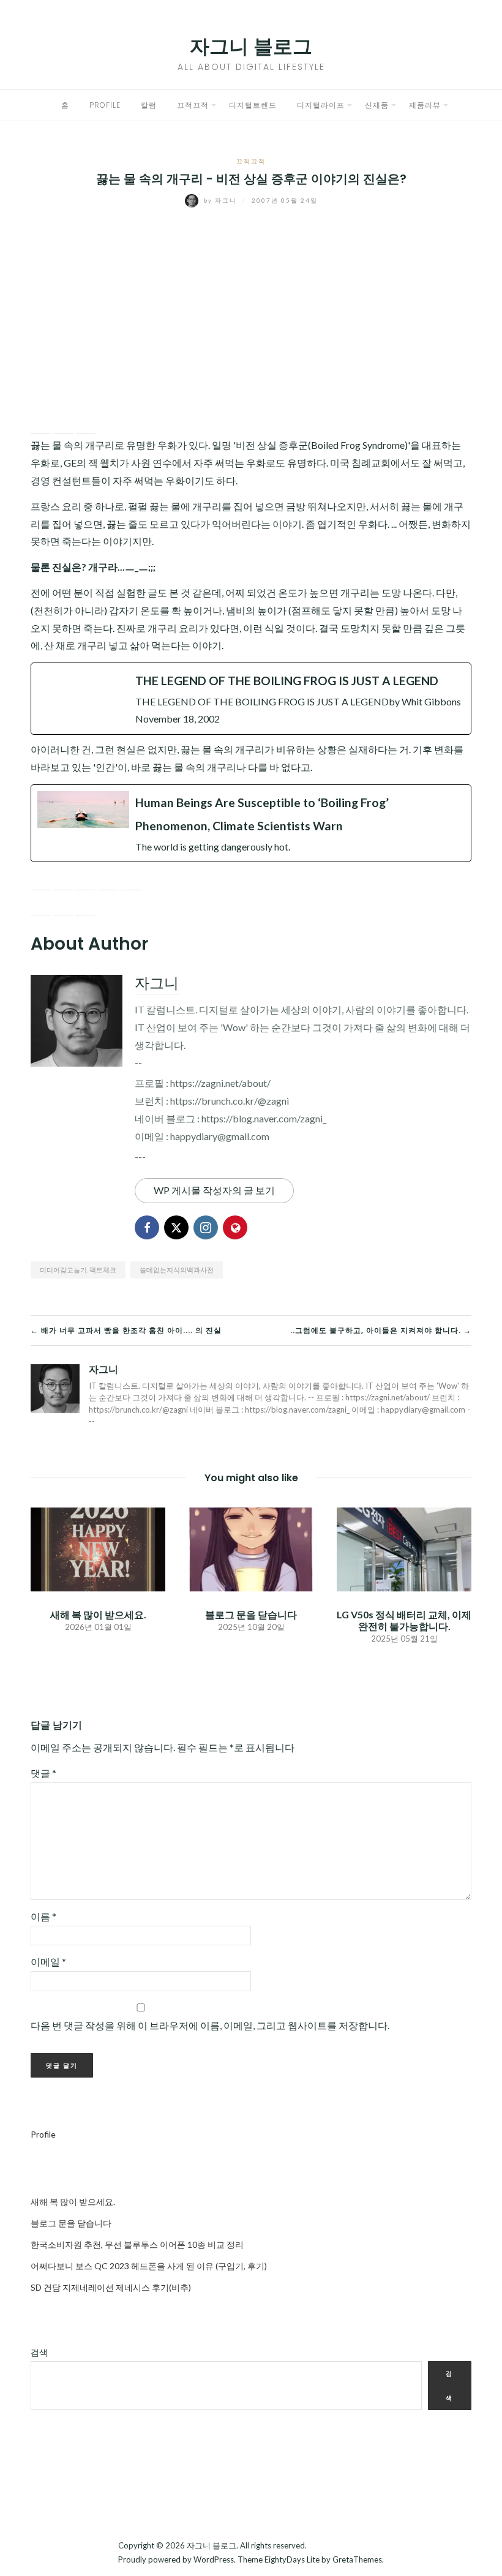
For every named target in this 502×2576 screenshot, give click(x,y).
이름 (43, 1916)
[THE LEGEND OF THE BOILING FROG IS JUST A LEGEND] (251, 699)
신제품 (377, 105)
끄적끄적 (193, 105)
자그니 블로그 (251, 46)
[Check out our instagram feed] (108, 881)
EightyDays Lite (292, 2559)
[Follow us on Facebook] (40, 881)
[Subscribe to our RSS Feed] (86, 881)
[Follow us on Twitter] (63, 881)
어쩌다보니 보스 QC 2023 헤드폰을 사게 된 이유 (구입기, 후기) (149, 2266)
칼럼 (149, 105)
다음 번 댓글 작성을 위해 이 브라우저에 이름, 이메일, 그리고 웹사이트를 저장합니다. (210, 2025)
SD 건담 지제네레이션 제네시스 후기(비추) (111, 2287)
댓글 (43, 1773)
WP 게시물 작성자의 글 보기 (214, 1190)
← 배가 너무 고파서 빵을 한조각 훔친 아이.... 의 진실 (126, 1330)
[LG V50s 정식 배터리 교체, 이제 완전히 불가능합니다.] (404, 1548)
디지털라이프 (321, 105)
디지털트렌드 (253, 105)
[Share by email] (86, 424)
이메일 (48, 1962)
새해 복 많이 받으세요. (98, 1614)
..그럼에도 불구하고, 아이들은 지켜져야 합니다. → (381, 1330)
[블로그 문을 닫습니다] (251, 1548)
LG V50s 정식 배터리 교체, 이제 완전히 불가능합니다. (404, 1620)
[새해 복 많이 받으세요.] (98, 1548)
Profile (105, 105)
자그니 (222, 200)
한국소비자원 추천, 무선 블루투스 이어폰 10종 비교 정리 (137, 2244)
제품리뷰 (425, 105)
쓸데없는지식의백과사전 (177, 1270)
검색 (39, 2352)
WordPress (214, 2559)
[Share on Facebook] (40, 424)
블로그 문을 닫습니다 (251, 1614)
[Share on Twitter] (63, 424)
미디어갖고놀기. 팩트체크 (78, 1270)
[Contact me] (131, 881)
